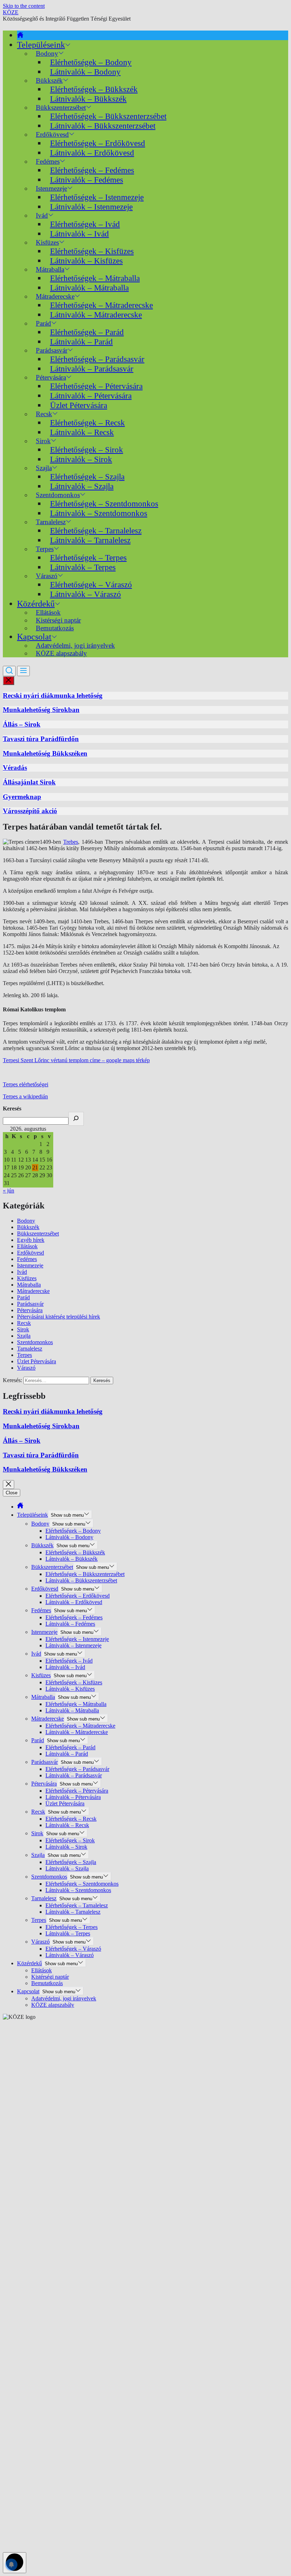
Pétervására (30, 1310)
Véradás (15, 768)
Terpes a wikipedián (25, 1096)
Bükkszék (28, 1227)
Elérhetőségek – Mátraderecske (101, 305)
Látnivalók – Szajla (82, 486)
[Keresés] (76, 1119)
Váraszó (26, 1368)
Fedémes (27, 1259)
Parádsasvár (30, 1304)
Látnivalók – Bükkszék (88, 99)
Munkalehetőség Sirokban (41, 710)
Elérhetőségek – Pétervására (96, 386)
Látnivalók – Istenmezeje (91, 207)
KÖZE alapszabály (61, 653)
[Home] (20, 35)
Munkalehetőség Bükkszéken (45, 753)
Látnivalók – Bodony (85, 72)
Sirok (23, 1329)
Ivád (42, 215)
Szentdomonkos (35, 1342)
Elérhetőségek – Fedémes (92, 170)
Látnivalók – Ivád (79, 234)
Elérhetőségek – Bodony (91, 62)
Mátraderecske (33, 1291)
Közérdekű (36, 604)
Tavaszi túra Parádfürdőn (41, 739)
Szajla (24, 1336)
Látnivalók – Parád (81, 342)
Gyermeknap (22, 797)
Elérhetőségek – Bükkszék (94, 89)
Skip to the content (24, 6)
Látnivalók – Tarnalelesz (90, 540)
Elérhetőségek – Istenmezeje (97, 197)
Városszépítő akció (30, 811)
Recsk (24, 1323)
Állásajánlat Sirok (29, 782)
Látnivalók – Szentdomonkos (99, 513)
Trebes (71, 842)
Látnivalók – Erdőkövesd (92, 153)
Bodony (26, 1221)
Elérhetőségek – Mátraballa (95, 278)
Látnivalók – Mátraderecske (96, 315)
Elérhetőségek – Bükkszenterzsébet (108, 116)
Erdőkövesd (31, 1253)
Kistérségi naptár (50, 1977)
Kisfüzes (27, 1278)
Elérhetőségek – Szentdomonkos (104, 504)
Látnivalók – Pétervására (91, 396)
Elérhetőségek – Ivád (85, 224)
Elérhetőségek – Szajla (87, 477)
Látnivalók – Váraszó (86, 594)
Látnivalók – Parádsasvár (92, 369)
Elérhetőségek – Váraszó (91, 585)
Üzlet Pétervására (79, 405)
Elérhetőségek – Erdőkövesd (98, 143)
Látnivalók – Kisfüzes (86, 261)
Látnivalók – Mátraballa (89, 288)
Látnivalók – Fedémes (87, 180)
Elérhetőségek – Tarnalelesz (96, 531)
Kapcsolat (34, 637)
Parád (23, 1297)
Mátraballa (29, 1285)
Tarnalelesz (30, 1349)
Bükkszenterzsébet (38, 1233)
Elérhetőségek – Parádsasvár (97, 359)
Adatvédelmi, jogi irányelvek (64, 1998)
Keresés (12, 1108)
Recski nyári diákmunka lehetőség (53, 695)
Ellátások (27, 1246)
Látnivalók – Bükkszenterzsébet (103, 126)
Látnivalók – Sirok (81, 459)
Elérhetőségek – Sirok (87, 450)
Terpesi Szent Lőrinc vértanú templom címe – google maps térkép (76, 1060)
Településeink (41, 45)
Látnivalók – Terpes (83, 567)
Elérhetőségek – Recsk (87, 423)
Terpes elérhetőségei (26, 1084)
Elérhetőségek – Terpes (88, 558)
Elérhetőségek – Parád (87, 332)
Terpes (24, 1355)
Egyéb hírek (31, 1240)
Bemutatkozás (55, 628)
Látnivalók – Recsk (82, 432)
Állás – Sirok (22, 724)
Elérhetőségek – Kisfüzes (92, 251)
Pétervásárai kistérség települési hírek (59, 1317)
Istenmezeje (30, 1265)
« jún (9, 1191)
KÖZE (11, 12)
